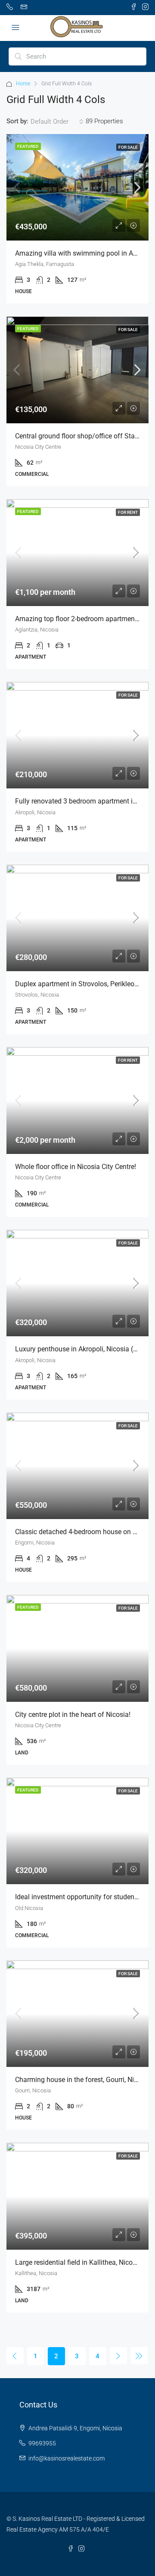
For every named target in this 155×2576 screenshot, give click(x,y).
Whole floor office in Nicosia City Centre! (76, 1167)
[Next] (118, 2356)
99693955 (42, 2443)
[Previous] (15, 2356)
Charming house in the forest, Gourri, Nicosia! (84, 2080)
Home (23, 84)
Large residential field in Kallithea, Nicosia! (79, 2262)
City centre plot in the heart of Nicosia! (73, 1715)
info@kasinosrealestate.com (67, 2458)
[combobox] (57, 122)
